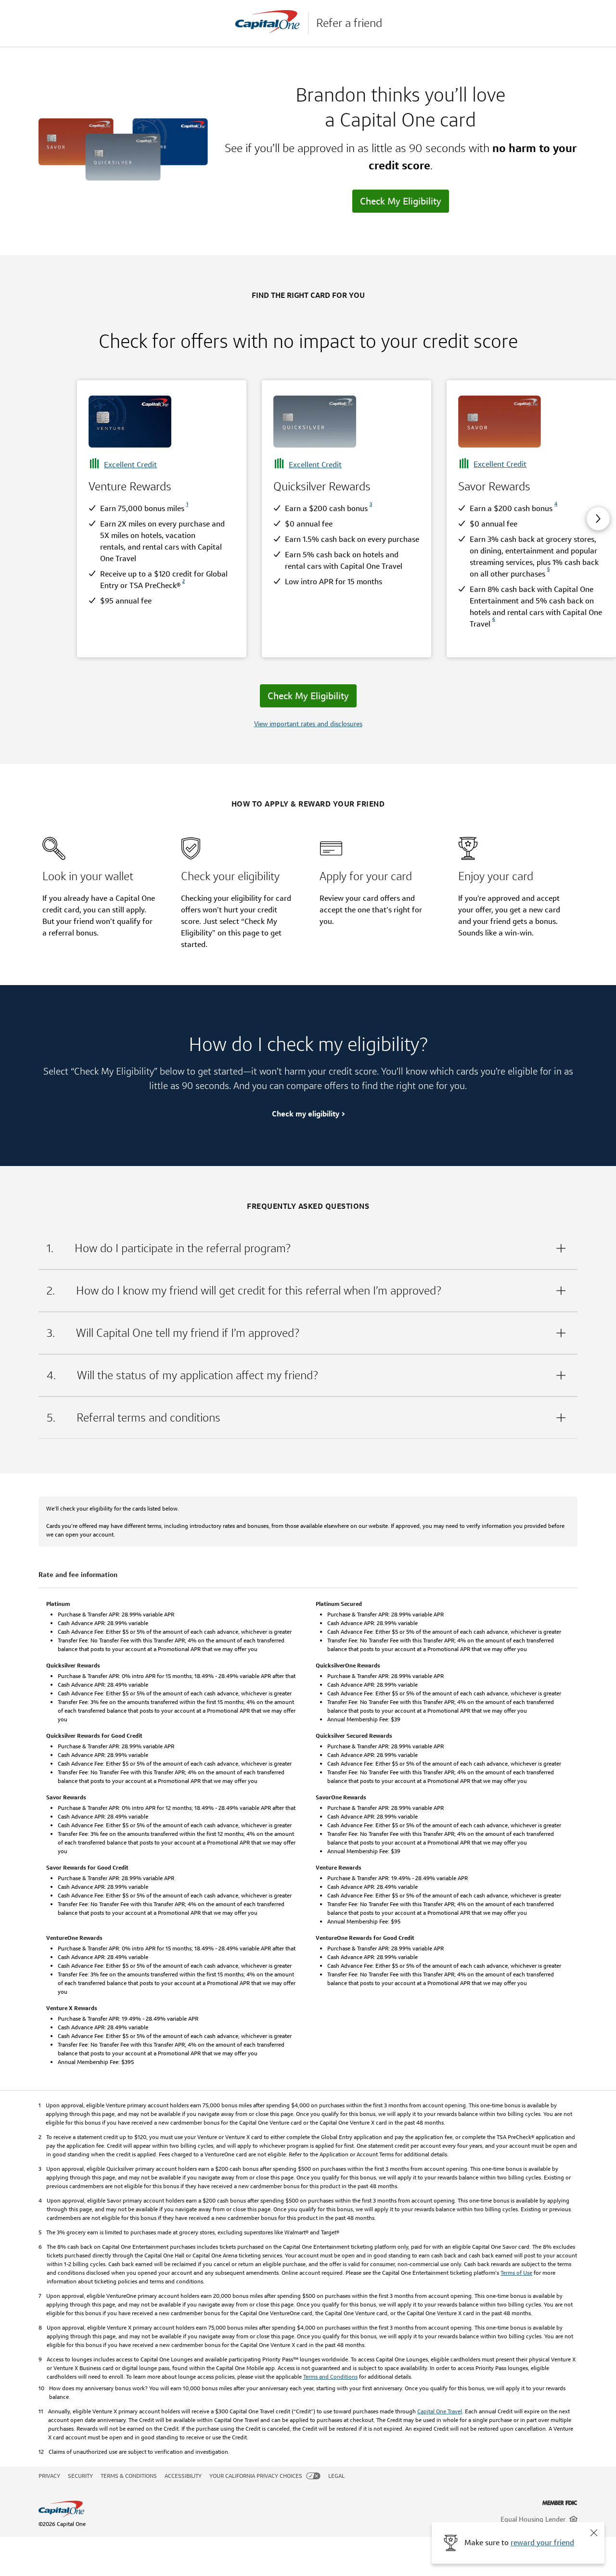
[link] (186, 508)
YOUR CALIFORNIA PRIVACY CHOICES (256, 2476)
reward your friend (542, 2543)
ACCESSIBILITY (183, 2476)
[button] (594, 2533)
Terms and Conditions (330, 2377)
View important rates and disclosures (308, 724)
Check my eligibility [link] (306, 1114)
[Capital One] (271, 23)
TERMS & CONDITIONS (129, 2476)
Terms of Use (516, 2273)
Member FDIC (560, 2503)
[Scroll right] (598, 519)
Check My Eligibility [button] (401, 201)
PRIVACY (49, 2476)
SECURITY (80, 2476)
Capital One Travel (440, 2411)
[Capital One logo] (216, 2509)
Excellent (130, 465)
